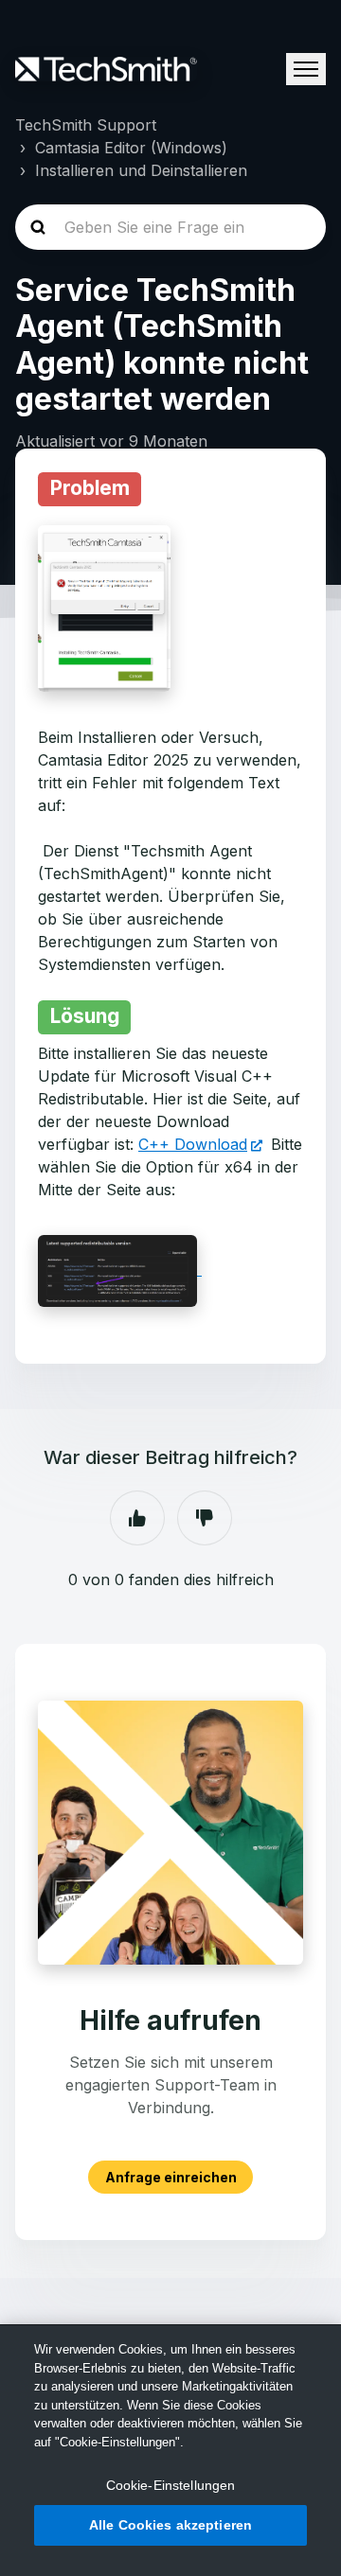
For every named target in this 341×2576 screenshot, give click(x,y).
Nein (205, 1518)
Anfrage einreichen (171, 2177)
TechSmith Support (86, 125)
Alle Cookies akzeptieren (170, 2525)
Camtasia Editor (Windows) (131, 148)
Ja (137, 1518)
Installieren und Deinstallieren (141, 170)
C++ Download (193, 1144)
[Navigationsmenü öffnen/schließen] (306, 69)
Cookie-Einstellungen (171, 2485)
